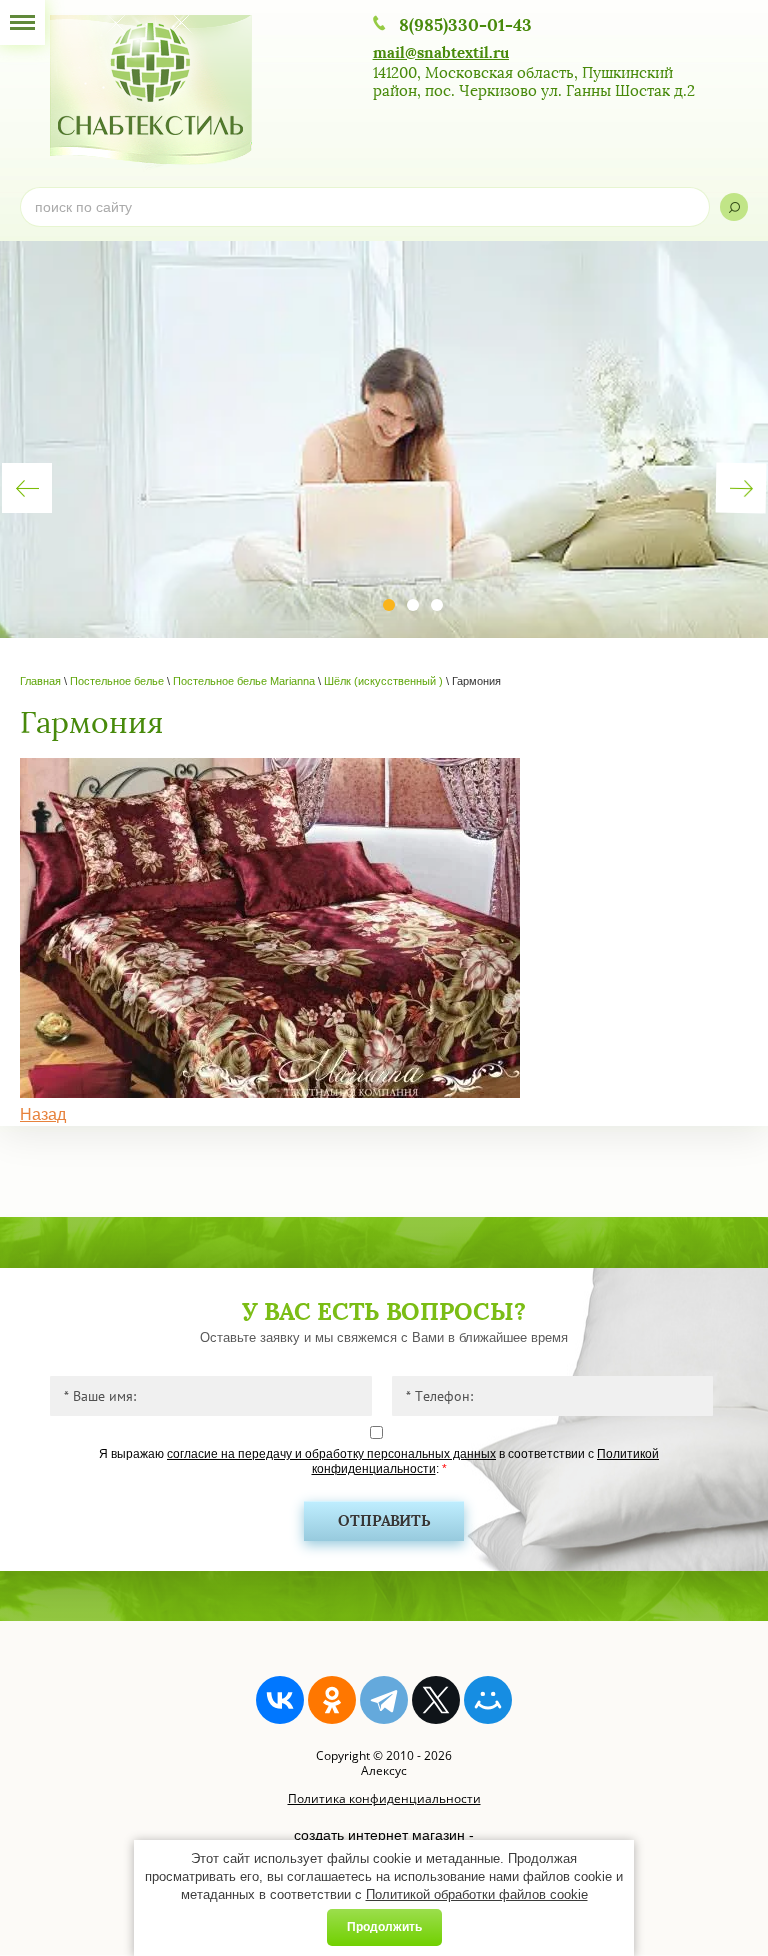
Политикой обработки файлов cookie (477, 1894)
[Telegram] (384, 1700)
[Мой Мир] (488, 1700)
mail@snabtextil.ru (441, 52)
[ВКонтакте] (280, 1700)
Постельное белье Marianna (244, 681)
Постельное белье (117, 681)
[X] (436, 1700)
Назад (43, 1114)
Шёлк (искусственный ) (383, 681)
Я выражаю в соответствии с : (379, 1461)
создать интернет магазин (379, 1835)
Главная (40, 681)
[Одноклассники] (332, 1700)
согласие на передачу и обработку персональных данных (331, 1454)
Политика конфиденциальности (384, 1798)
